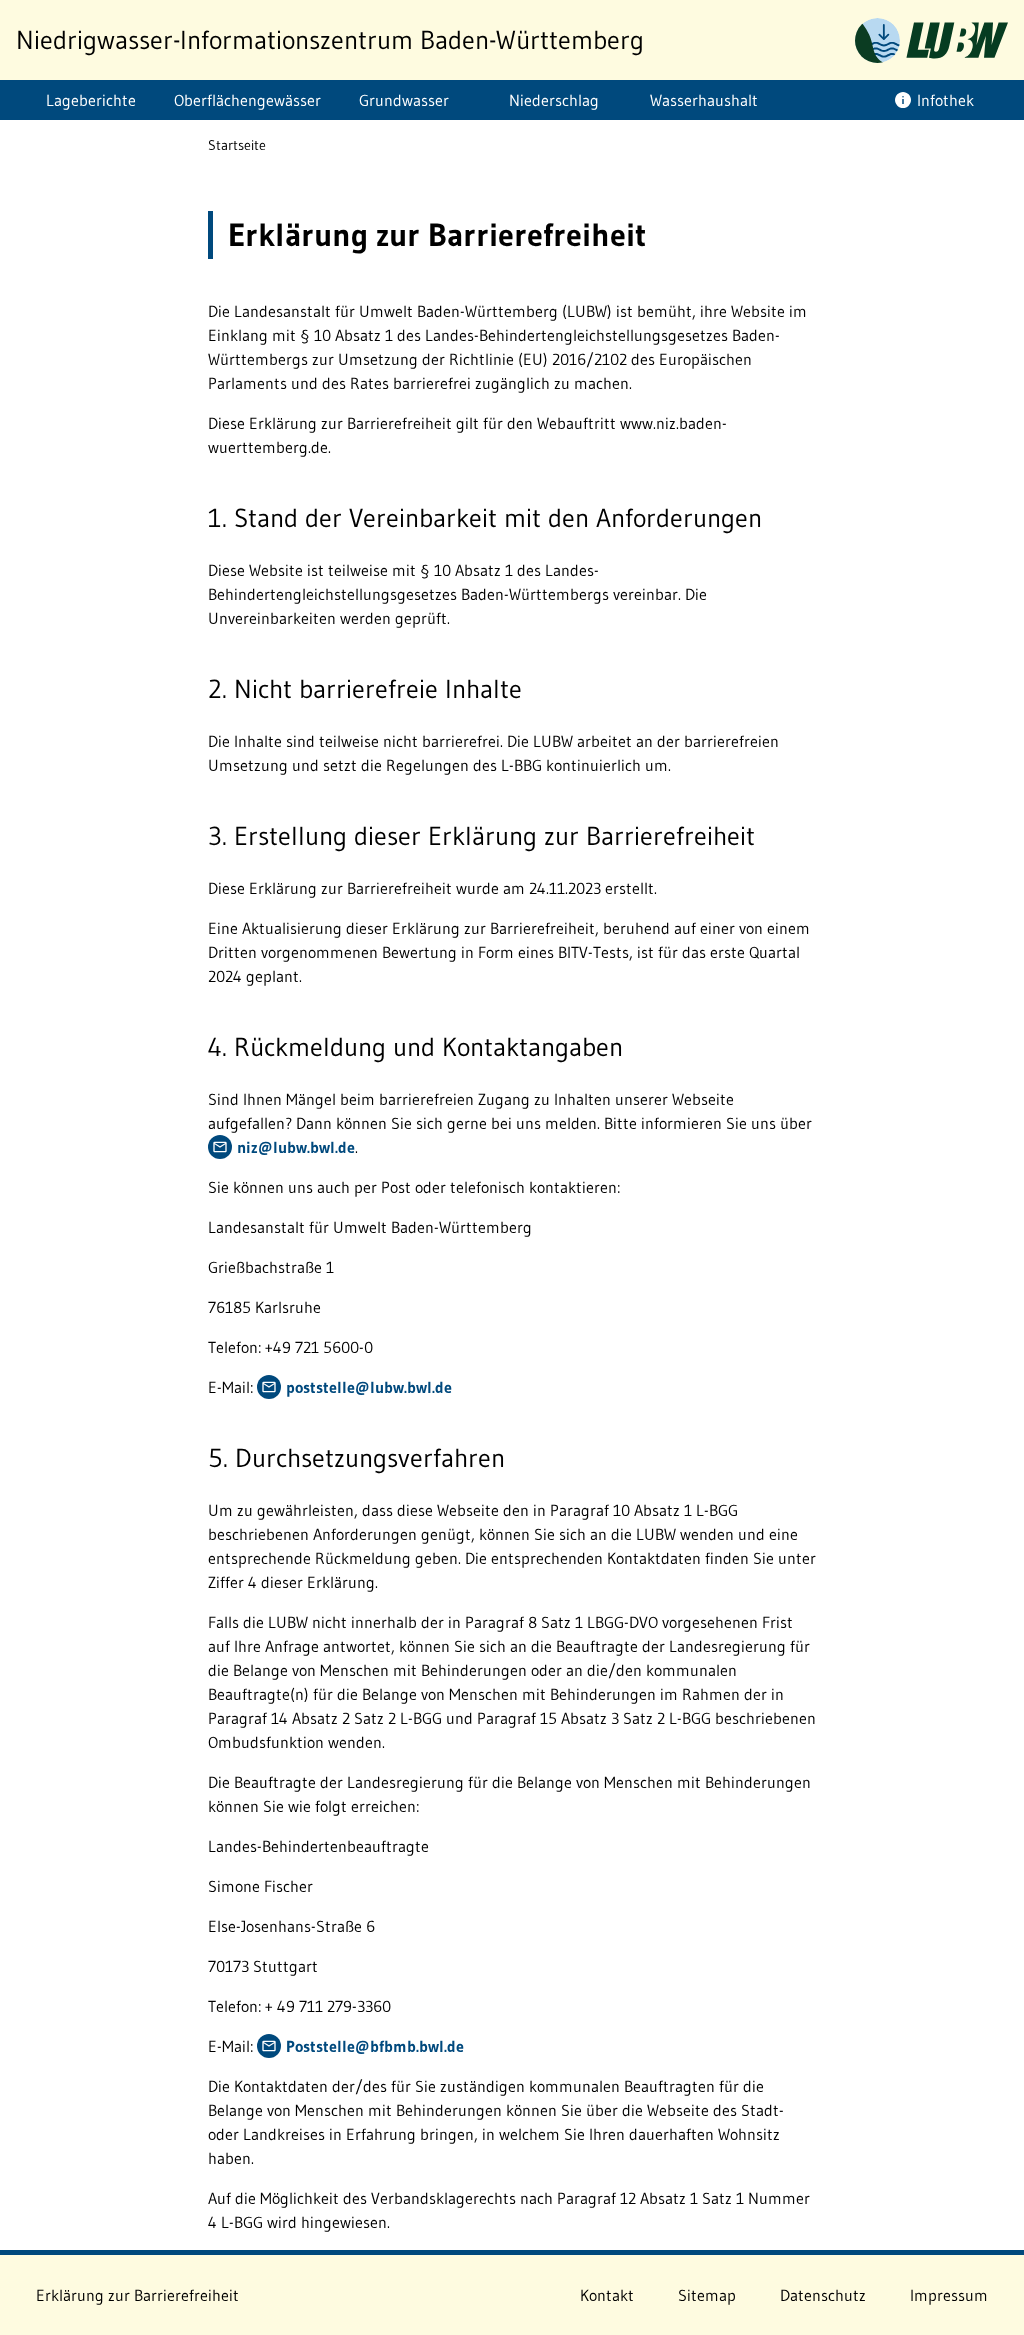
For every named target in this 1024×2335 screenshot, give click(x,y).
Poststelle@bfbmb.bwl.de (375, 2046)
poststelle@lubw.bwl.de (369, 1387)
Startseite (237, 145)
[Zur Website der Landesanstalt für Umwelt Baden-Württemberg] (931, 40)
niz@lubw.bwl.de (296, 1147)
